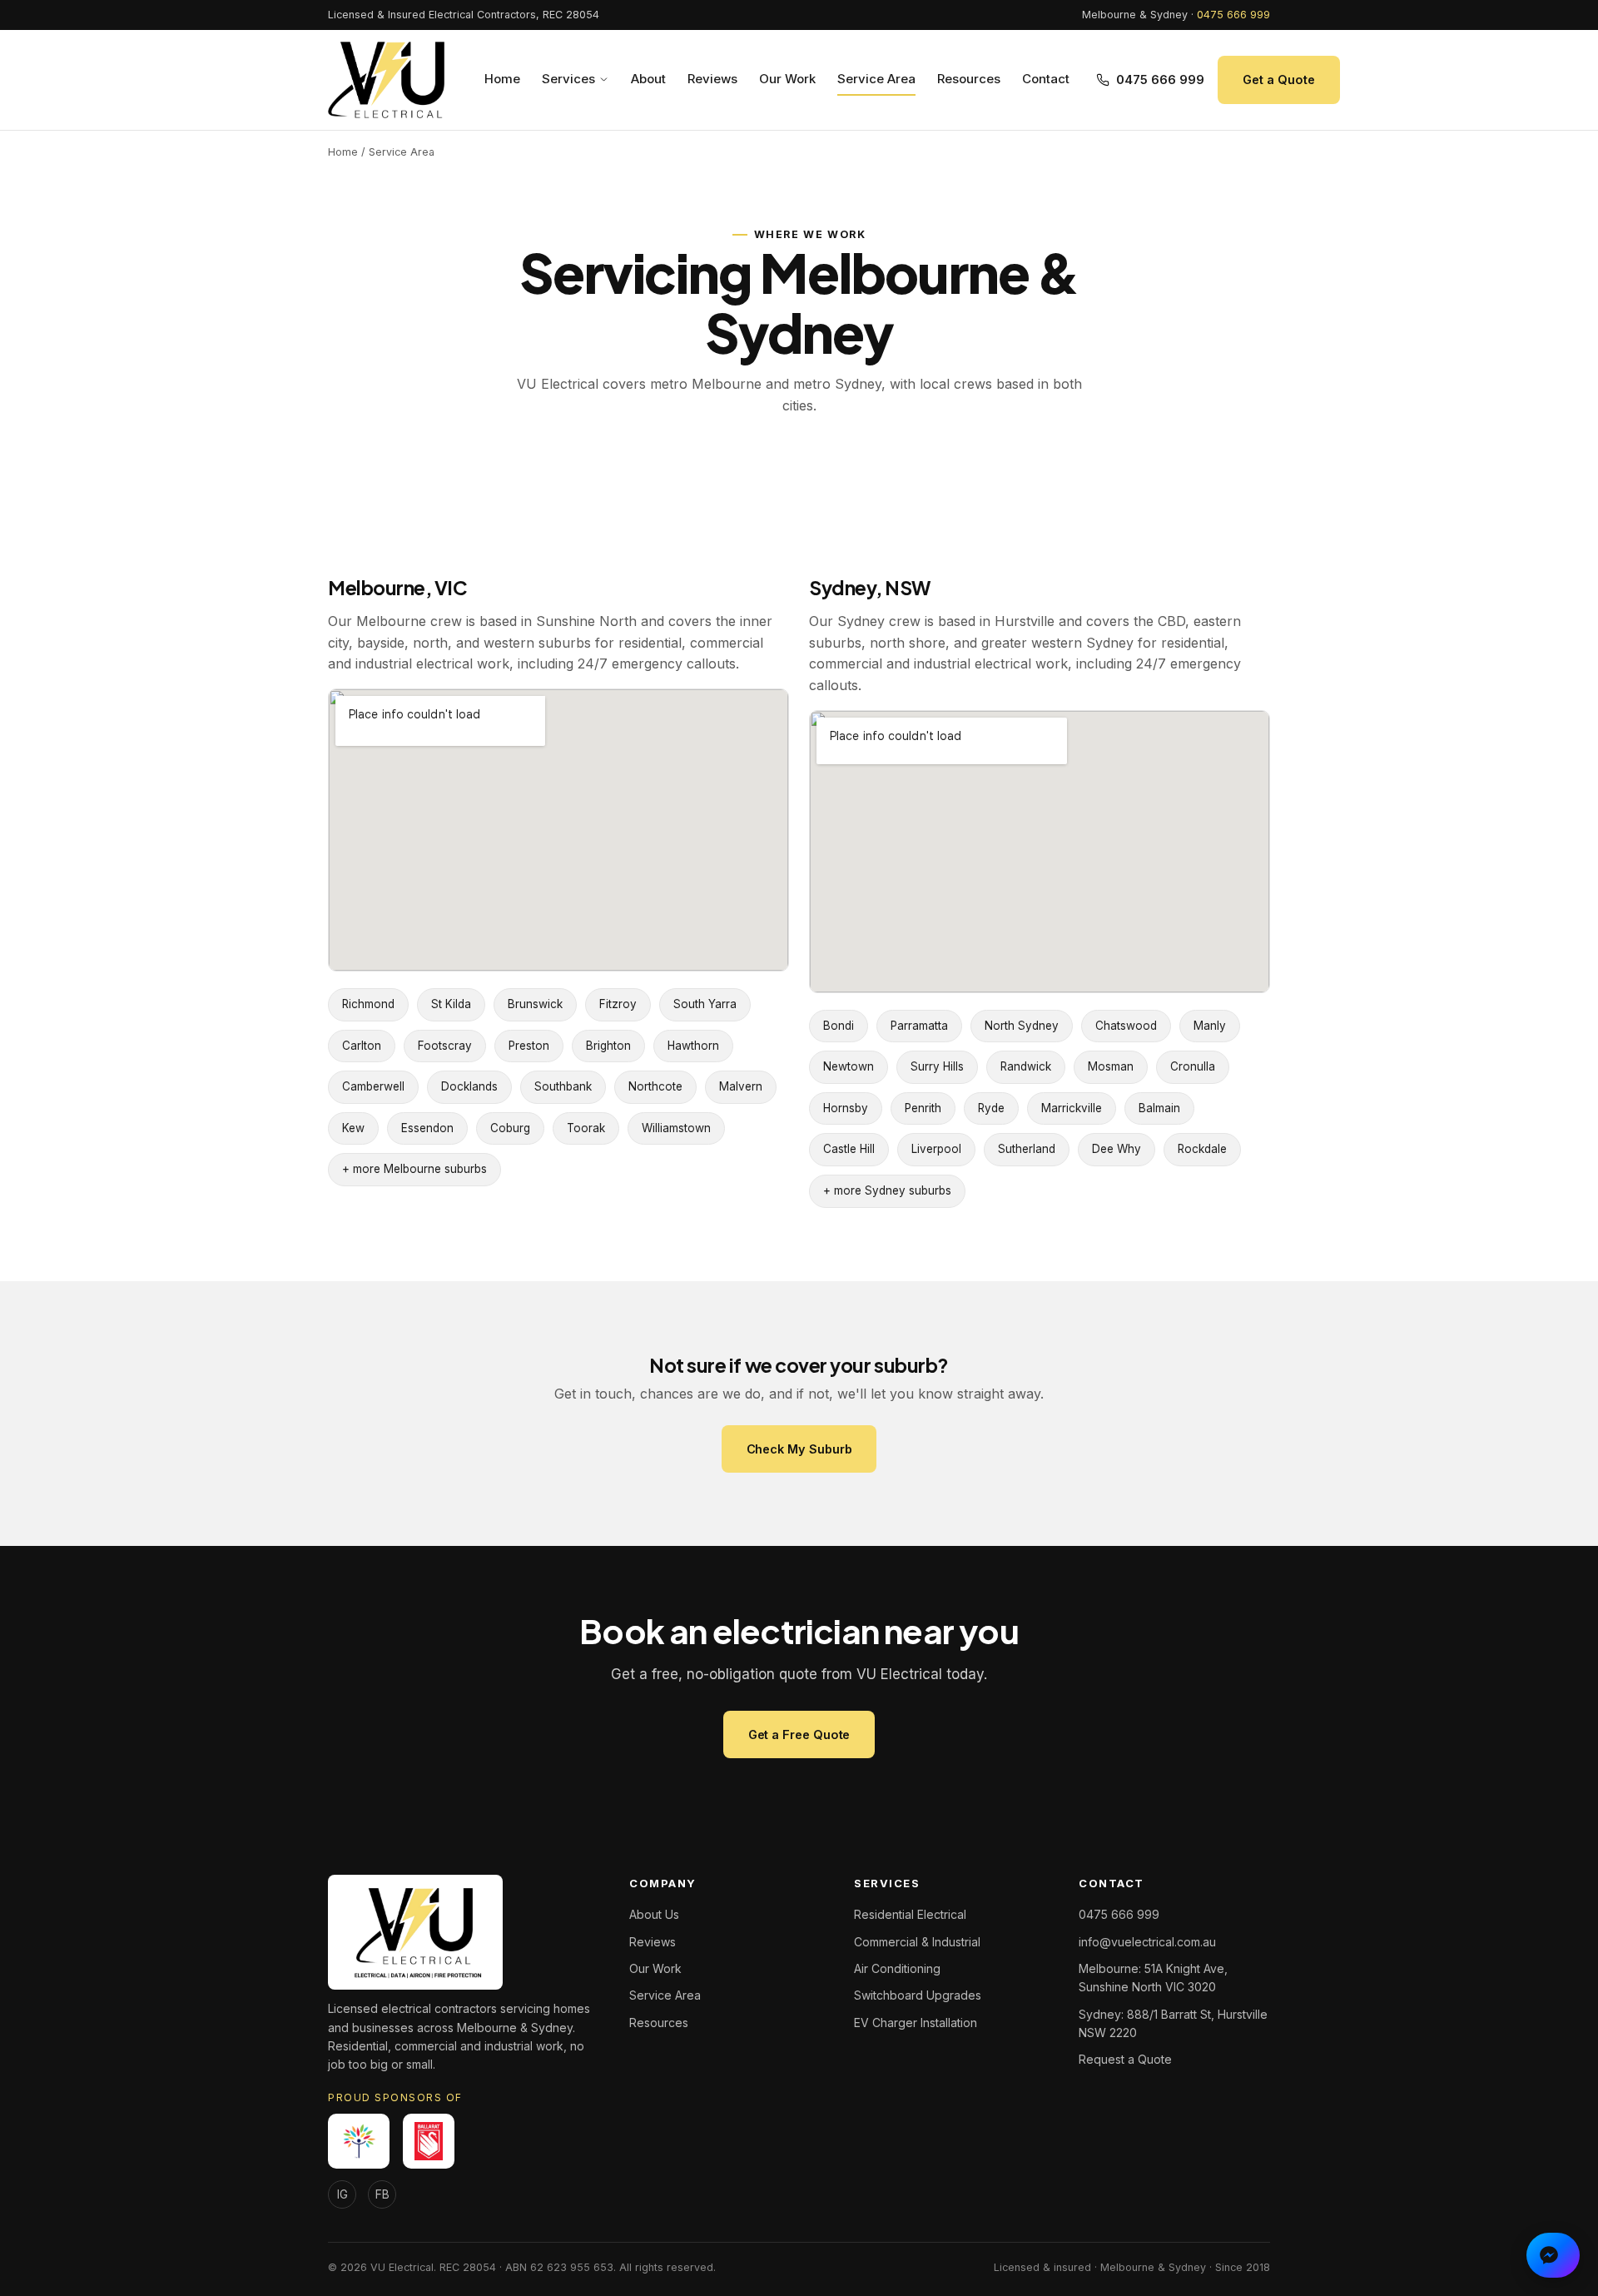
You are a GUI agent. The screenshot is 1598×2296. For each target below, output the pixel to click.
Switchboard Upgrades (918, 1995)
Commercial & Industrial (917, 1942)
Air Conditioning (897, 1968)
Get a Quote (1278, 80)
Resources (969, 79)
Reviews (712, 79)
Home (502, 79)
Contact (1046, 79)
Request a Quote (1125, 2059)
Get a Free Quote (799, 1734)
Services (568, 79)
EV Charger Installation (916, 2023)
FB (382, 2194)
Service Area (876, 79)
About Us (654, 1914)
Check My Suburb (799, 1449)
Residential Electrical (910, 1914)
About (648, 79)
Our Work (787, 79)
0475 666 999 (1233, 15)
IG (342, 2194)
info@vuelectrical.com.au (1147, 1942)
